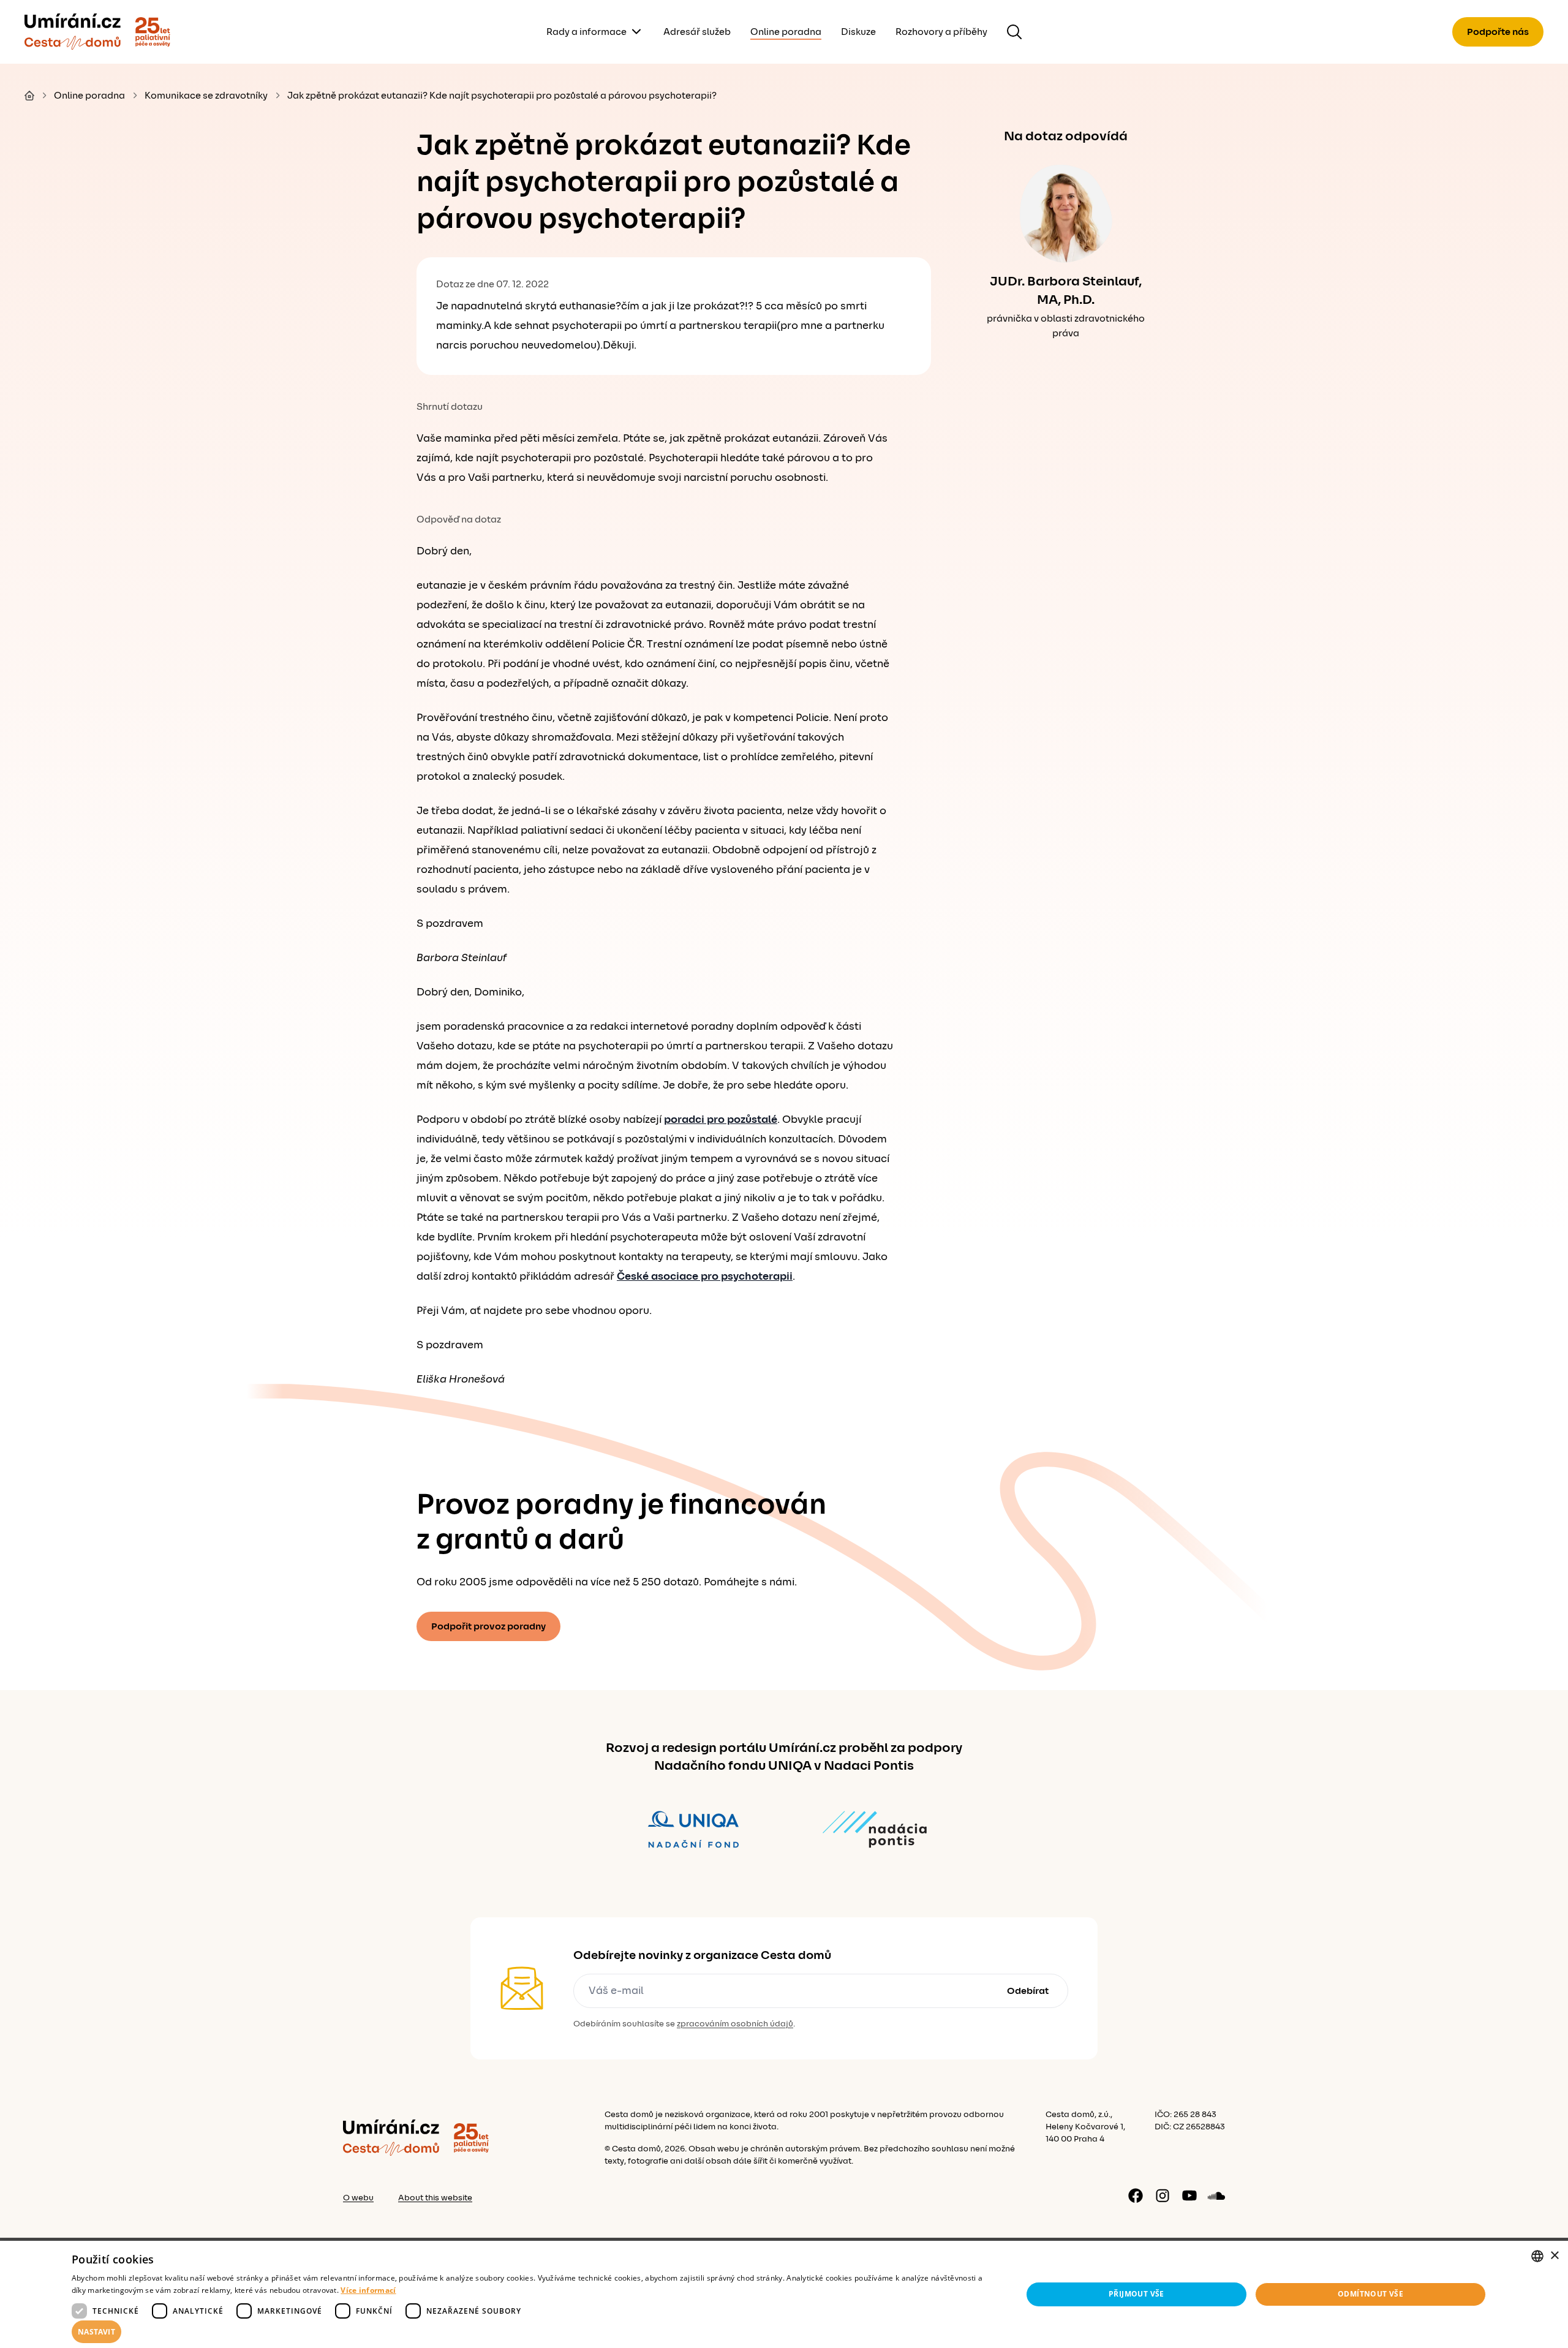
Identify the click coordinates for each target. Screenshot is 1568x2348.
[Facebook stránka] (1136, 2195)
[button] (533, 2332)
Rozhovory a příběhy (941, 32)
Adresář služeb (697, 32)
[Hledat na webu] (1014, 32)
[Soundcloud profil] (1216, 2195)
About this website (435, 2198)
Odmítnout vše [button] (1370, 2294)
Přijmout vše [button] (1136, 2294)
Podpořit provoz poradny (488, 1626)
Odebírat (1028, 1991)
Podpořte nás (1498, 32)
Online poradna (786, 32)
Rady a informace (586, 32)
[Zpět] (73, 32)
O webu (358, 2198)
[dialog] (784, 2294)
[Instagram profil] (1163, 2195)
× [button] (1554, 2256)
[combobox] (1537, 2256)
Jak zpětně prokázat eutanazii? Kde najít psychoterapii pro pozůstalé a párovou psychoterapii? (502, 96)
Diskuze (858, 32)
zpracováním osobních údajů (735, 2024)
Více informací (368, 2290)
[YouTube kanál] (1189, 2195)
